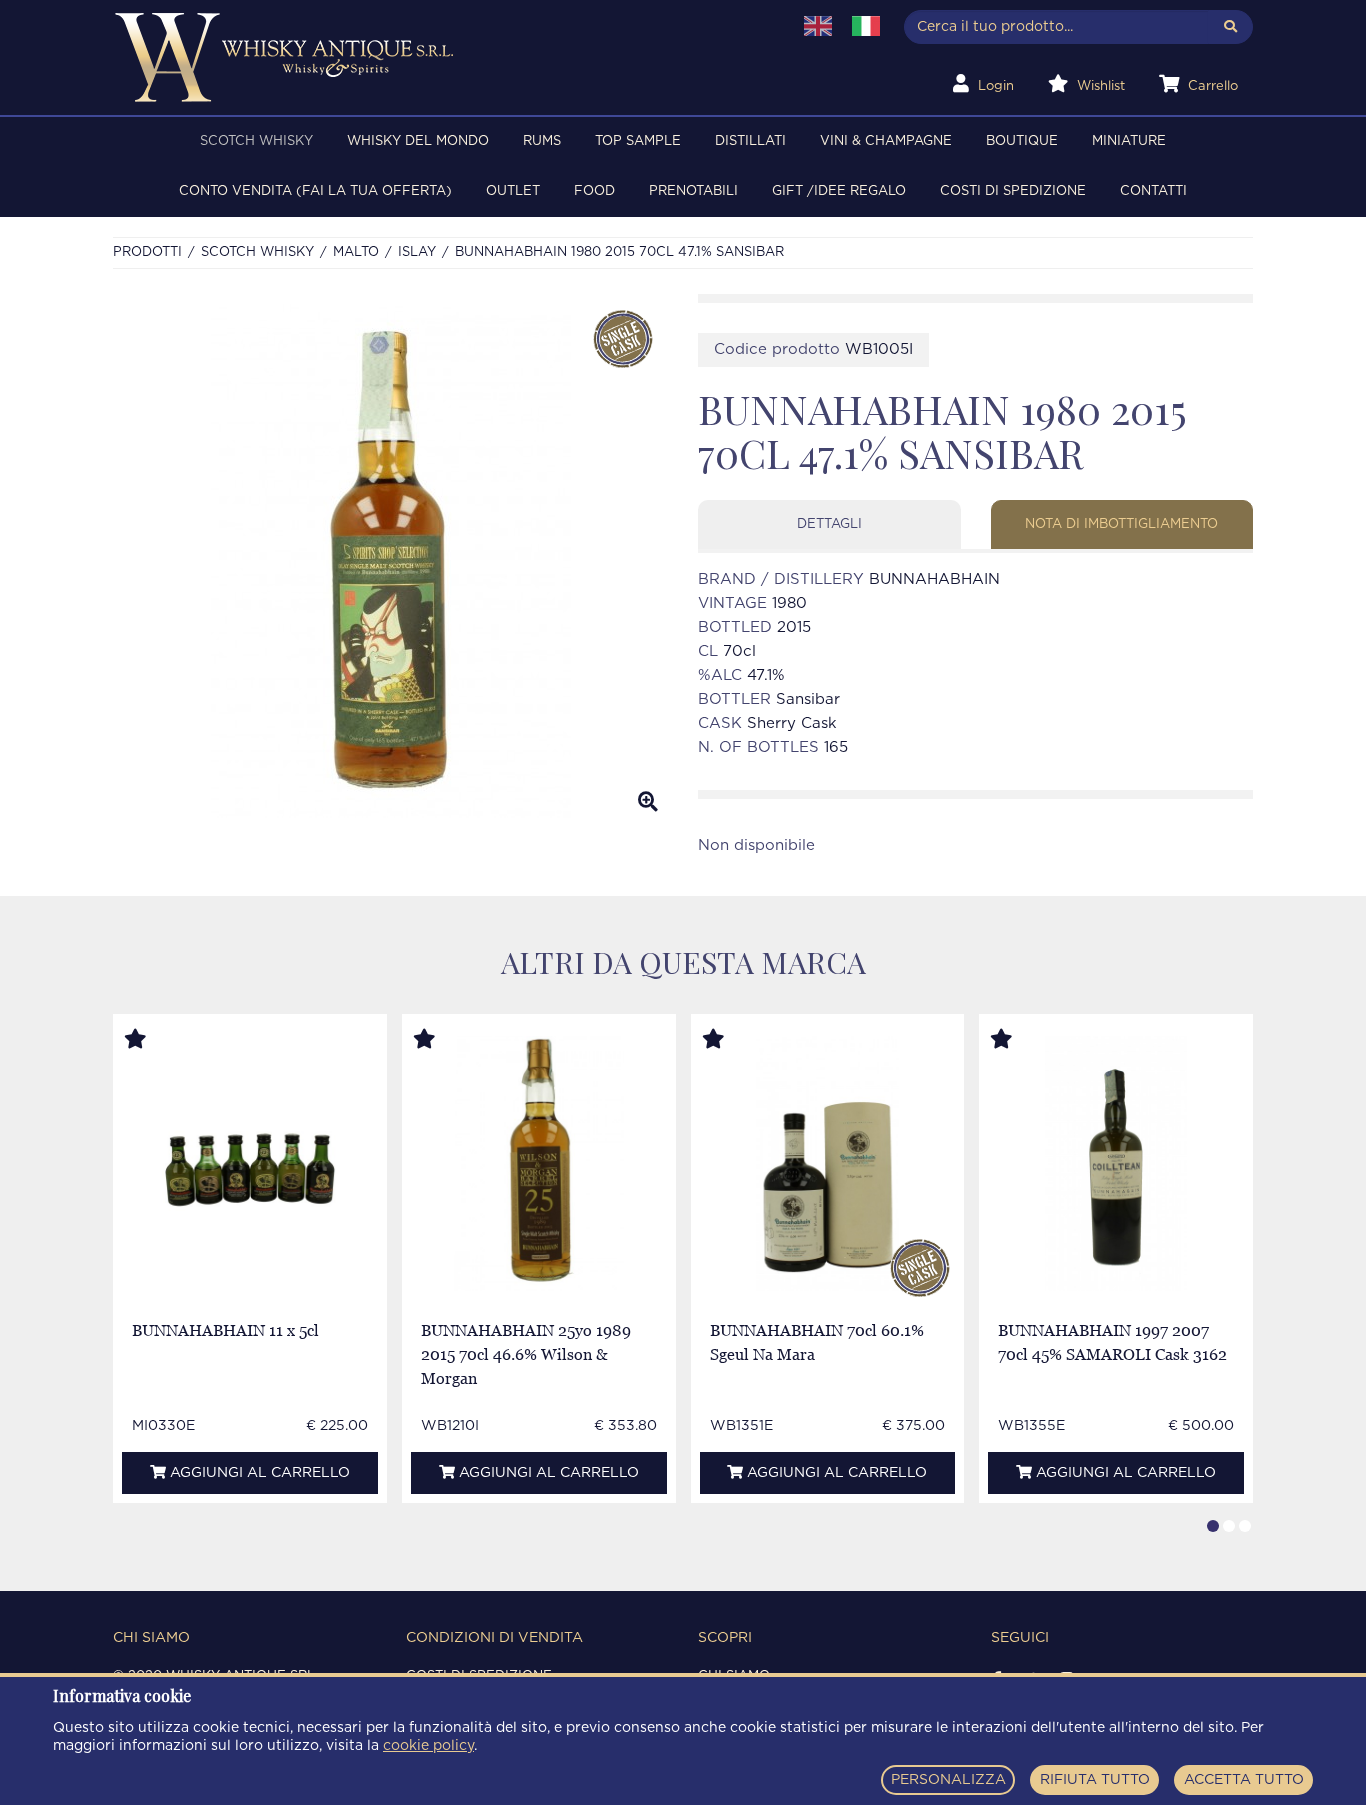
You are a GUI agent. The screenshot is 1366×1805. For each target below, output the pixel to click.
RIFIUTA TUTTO (1095, 1780)
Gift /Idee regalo (839, 191)
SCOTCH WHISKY (256, 141)
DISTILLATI (750, 141)
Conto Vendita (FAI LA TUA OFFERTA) (315, 191)
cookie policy (428, 1746)
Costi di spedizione (1013, 191)
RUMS (542, 141)
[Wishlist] (154, 1040)
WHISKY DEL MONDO (418, 141)
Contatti (1153, 191)
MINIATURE (1129, 141)
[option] (390, 561)
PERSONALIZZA (948, 1780)
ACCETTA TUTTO (1244, 1780)
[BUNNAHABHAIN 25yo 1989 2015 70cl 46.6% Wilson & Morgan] (539, 1163)
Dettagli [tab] (829, 524)
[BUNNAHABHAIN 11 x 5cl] (250, 1163)
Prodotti (147, 252)
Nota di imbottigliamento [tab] (1121, 524)
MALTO (356, 252)
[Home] (439, 57)
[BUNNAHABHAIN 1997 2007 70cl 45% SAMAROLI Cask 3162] (1116, 1163)
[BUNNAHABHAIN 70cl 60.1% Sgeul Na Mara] (827, 1163)
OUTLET (513, 191)
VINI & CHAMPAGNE (886, 141)
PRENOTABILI (693, 191)
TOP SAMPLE (638, 141)
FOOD (594, 191)
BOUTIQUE (1022, 141)
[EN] (818, 26)
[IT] (866, 26)
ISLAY (417, 252)
